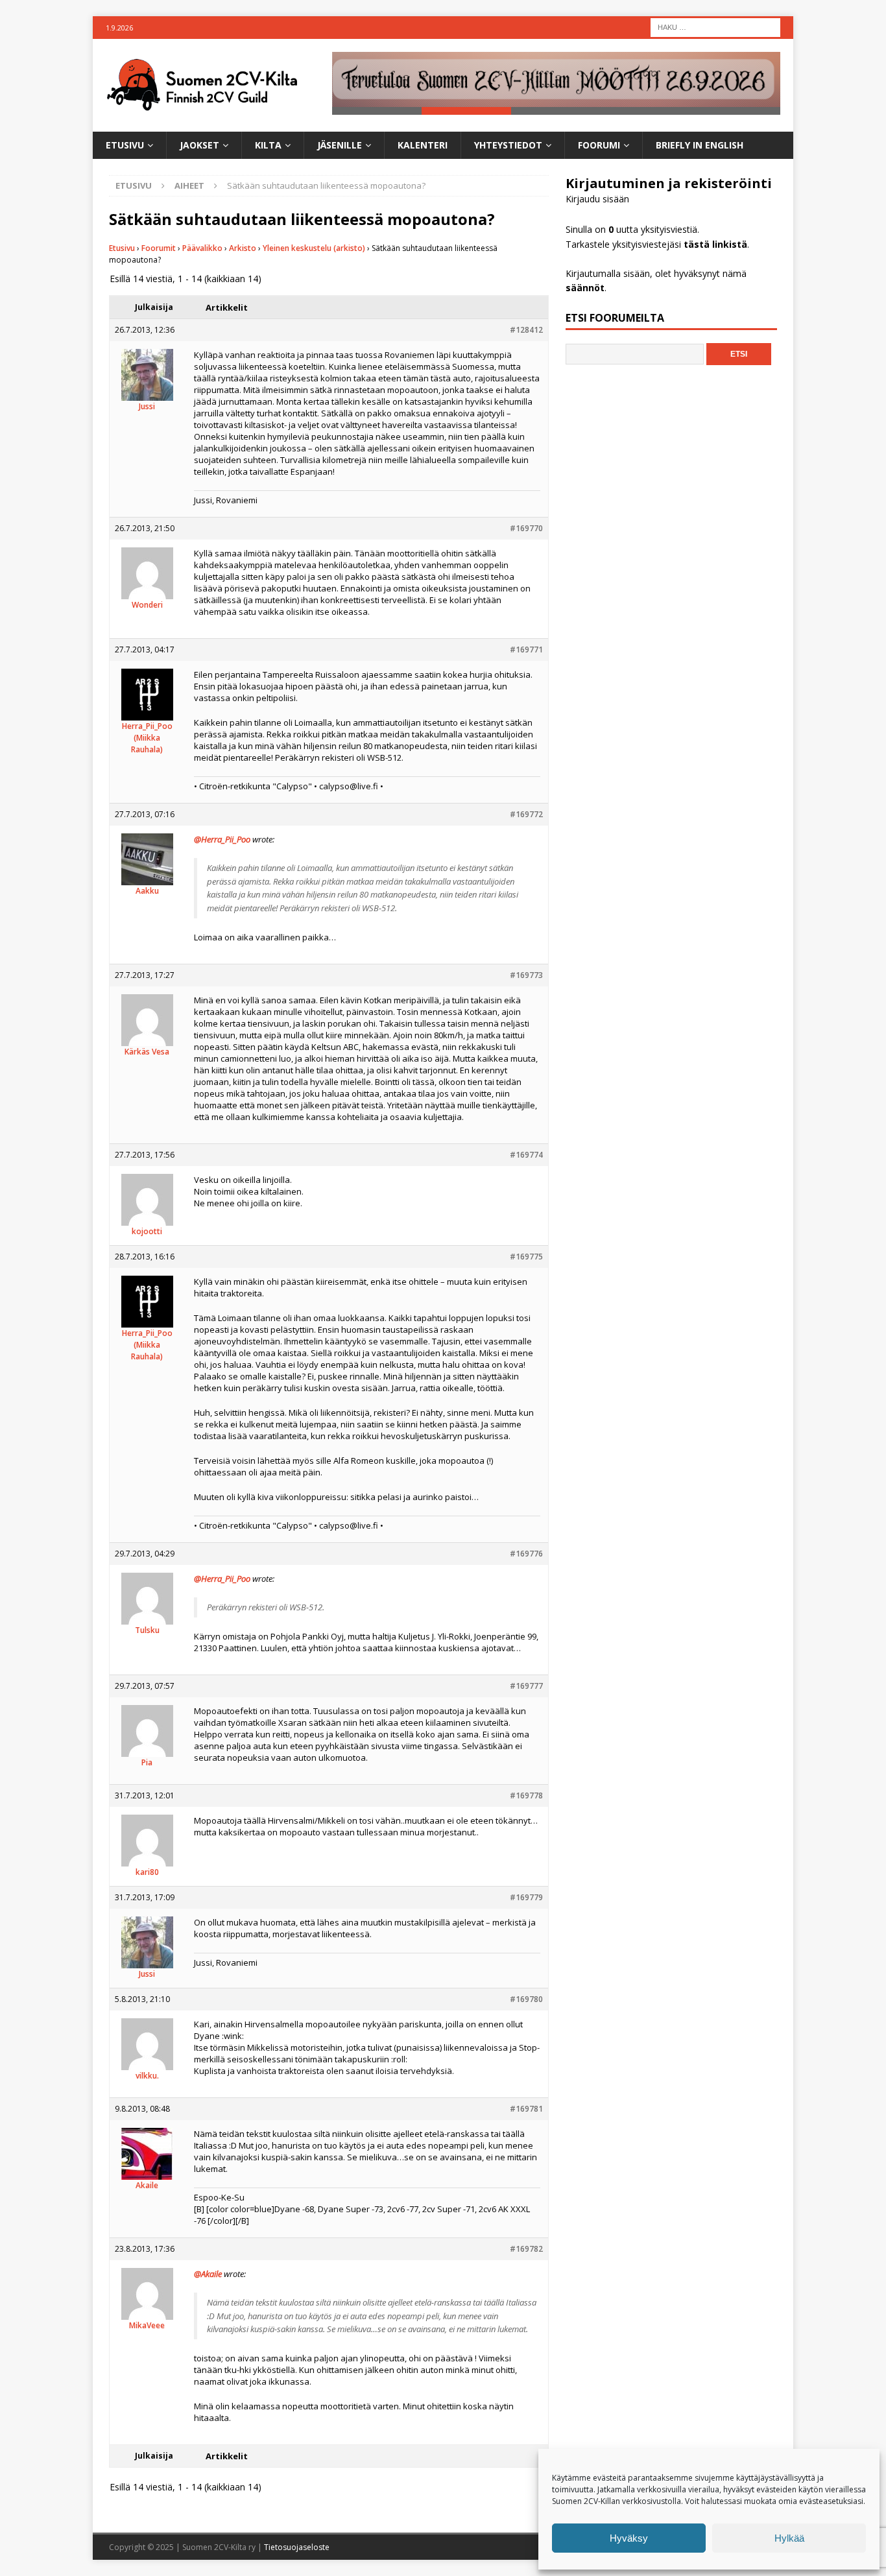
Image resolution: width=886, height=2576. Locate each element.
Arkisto (243, 248)
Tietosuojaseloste (297, 2547)
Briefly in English (700, 145)
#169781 (526, 2109)
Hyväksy (629, 2538)
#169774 (526, 1155)
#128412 (526, 330)
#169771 (526, 650)
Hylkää (789, 2538)
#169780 (526, 1999)
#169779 (526, 1897)
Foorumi (599, 145)
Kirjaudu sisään (597, 199)
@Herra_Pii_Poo (222, 839)
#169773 (526, 975)
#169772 (526, 814)
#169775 (526, 1257)
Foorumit (159, 248)
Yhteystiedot (508, 145)
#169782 (526, 2249)
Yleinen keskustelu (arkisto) (314, 248)
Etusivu (125, 145)
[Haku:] (715, 26)
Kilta (268, 145)
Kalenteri (423, 145)
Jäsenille (340, 145)
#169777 (526, 1686)
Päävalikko (202, 248)
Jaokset (199, 145)
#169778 (526, 1795)
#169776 (526, 1554)
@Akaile (208, 2274)
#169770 (526, 528)
